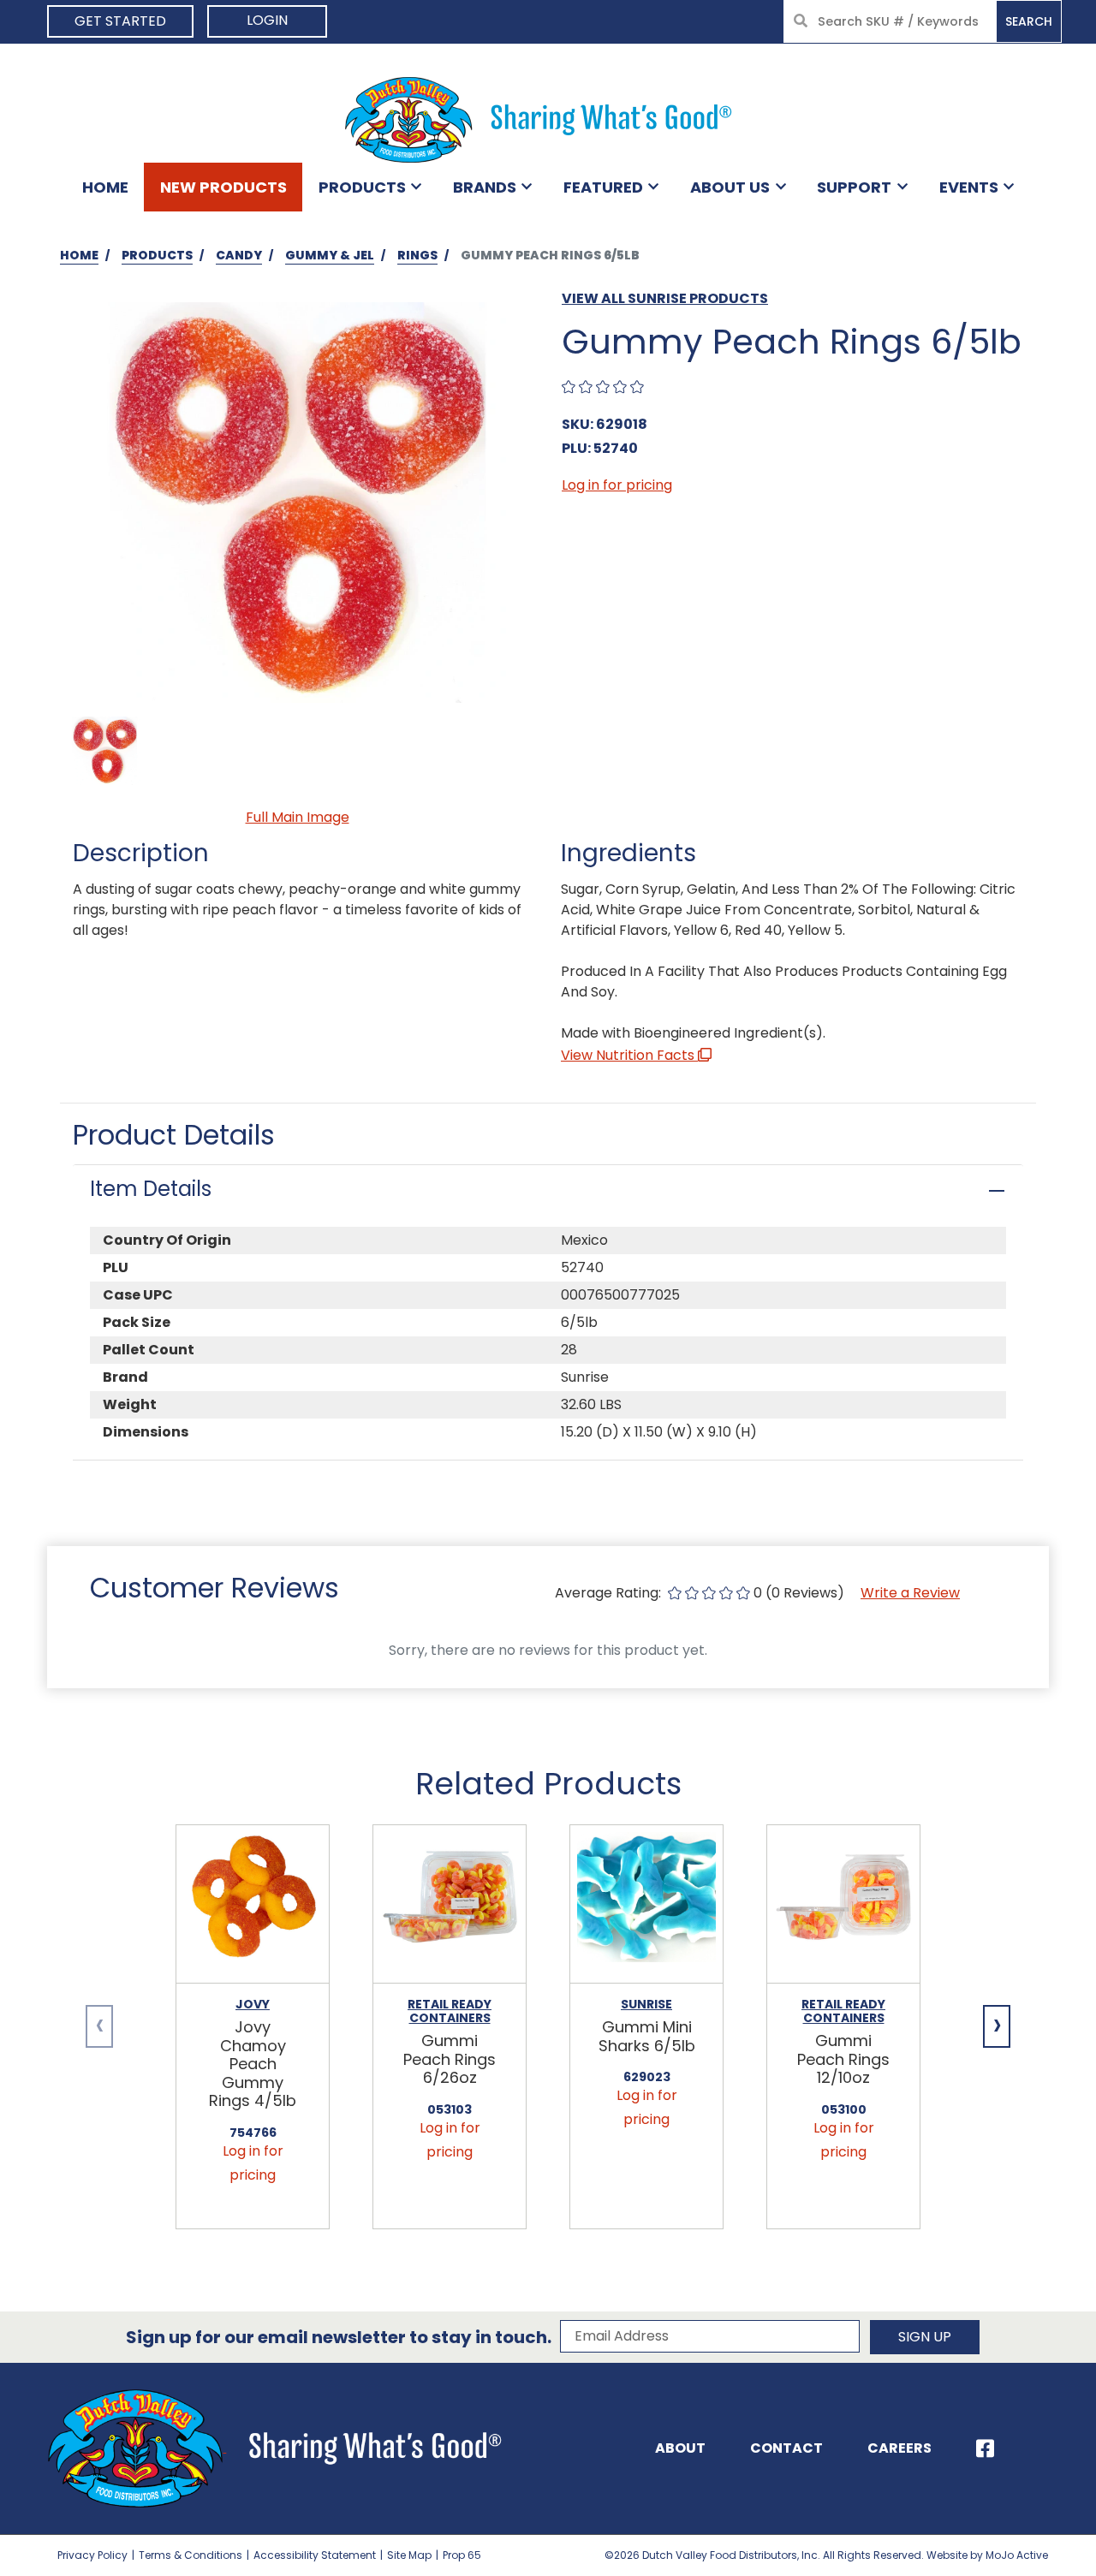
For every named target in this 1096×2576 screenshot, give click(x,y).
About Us (730, 187)
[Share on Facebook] (985, 2448)
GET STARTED (120, 21)
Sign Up (925, 2337)
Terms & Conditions (191, 2555)
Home (105, 187)
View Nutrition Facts (629, 1055)
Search (1029, 21)
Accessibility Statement (315, 2555)
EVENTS (969, 187)
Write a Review (910, 1593)
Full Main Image (298, 817)
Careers (899, 2448)
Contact (786, 2448)
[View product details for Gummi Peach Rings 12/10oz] (843, 1904)
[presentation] (99, 2026)
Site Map (409, 2555)
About (680, 2448)
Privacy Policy (92, 2555)
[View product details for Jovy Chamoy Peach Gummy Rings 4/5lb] (253, 1904)
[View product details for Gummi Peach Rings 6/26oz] (450, 1904)
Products (362, 187)
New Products (223, 187)
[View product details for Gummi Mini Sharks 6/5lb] (646, 1904)
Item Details (151, 1189)
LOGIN (267, 20)
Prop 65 (462, 2555)
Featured (603, 187)
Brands (485, 187)
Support (854, 187)
